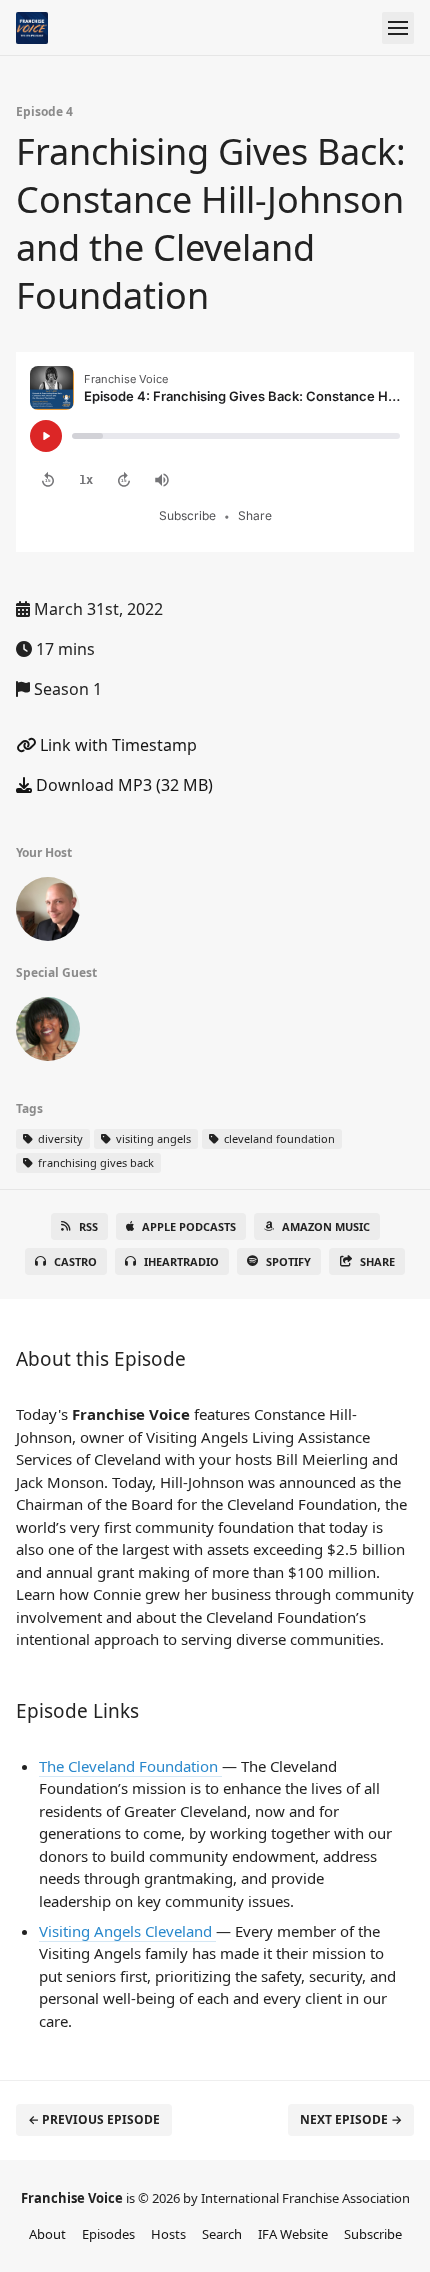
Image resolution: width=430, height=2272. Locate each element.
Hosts (168, 2234)
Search (222, 2234)
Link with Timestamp (116, 745)
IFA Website (293, 2234)
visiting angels (152, 1138)
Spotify (288, 1261)
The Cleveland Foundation (130, 1766)
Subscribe (373, 2234)
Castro (75, 1261)
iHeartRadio (181, 1261)
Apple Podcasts (189, 1226)
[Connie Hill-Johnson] (48, 1033)
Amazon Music (326, 1226)
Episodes (108, 2234)
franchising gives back (94, 1162)
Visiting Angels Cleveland (127, 1931)
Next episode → (351, 2119)
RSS (88, 1226)
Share (377, 1261)
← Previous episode (94, 2119)
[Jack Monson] (48, 913)
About (47, 2234)
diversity (59, 1138)
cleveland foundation (278, 1138)
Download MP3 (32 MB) (122, 785)
